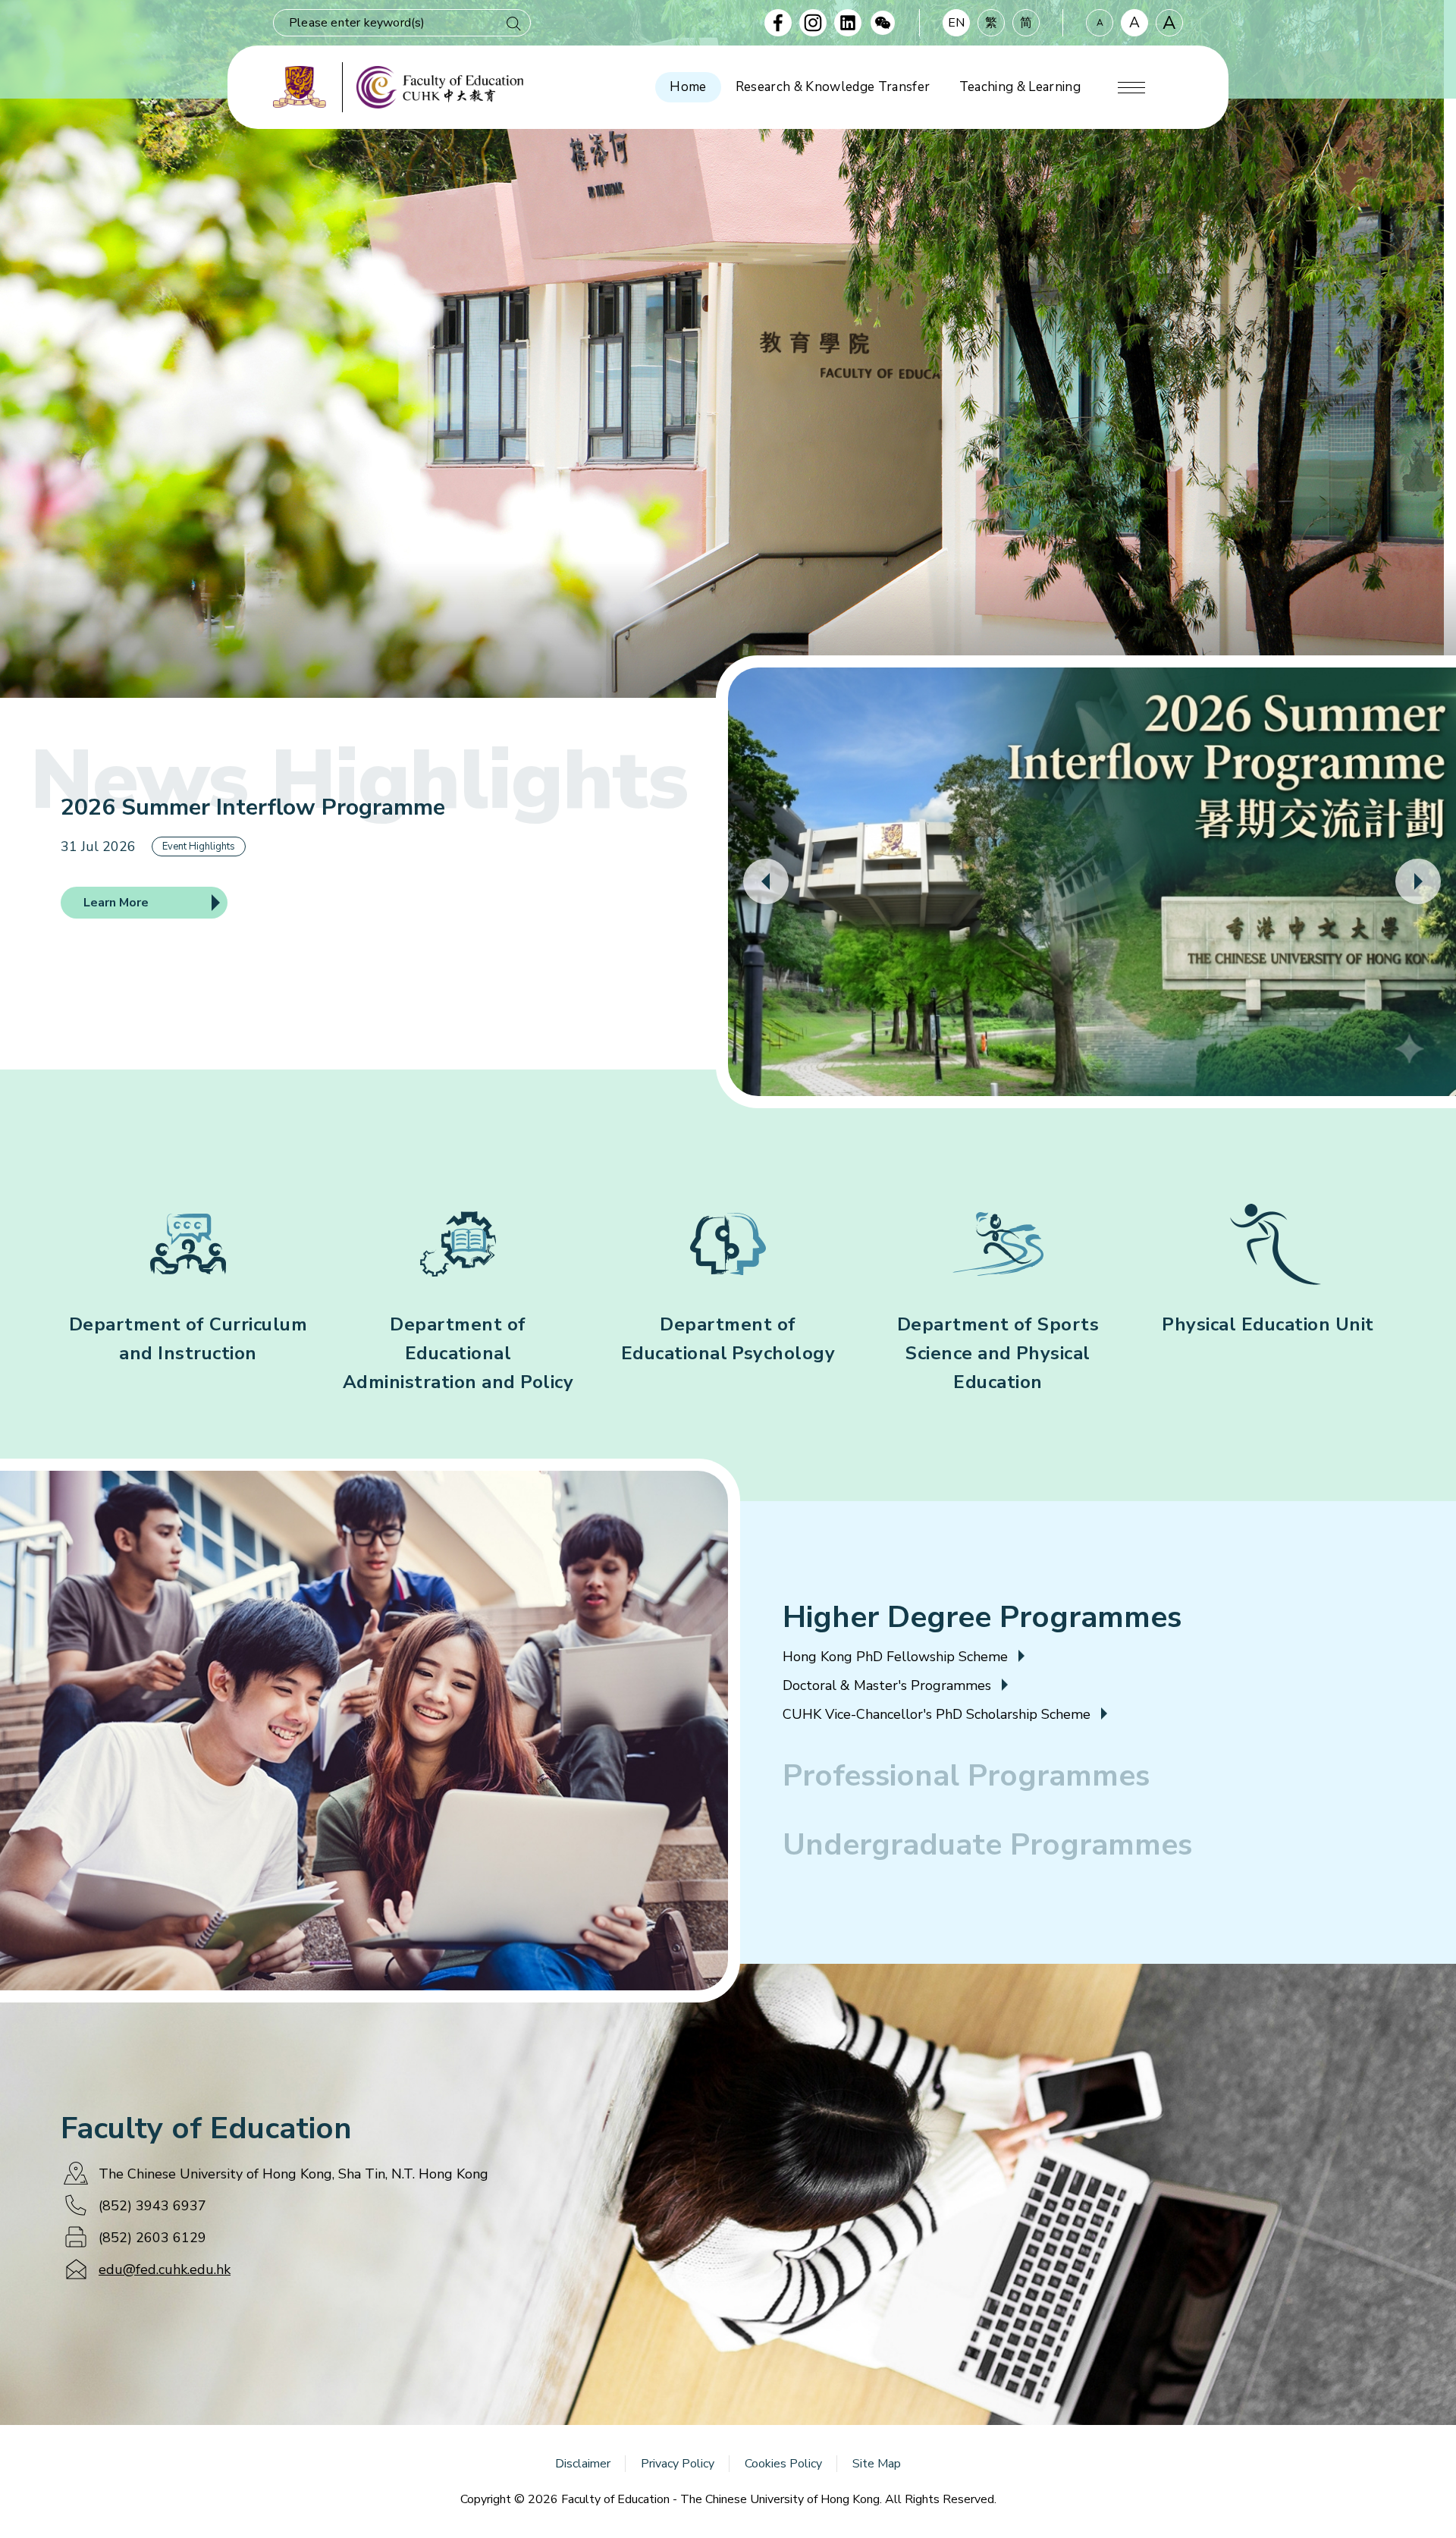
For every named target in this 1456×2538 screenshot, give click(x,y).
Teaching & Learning (1020, 87)
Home (688, 87)
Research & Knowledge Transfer (833, 87)
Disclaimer (583, 2464)
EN (956, 23)
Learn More (116, 903)
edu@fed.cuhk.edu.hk (165, 2269)
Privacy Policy (678, 2464)
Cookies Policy (783, 2464)
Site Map (877, 2464)
